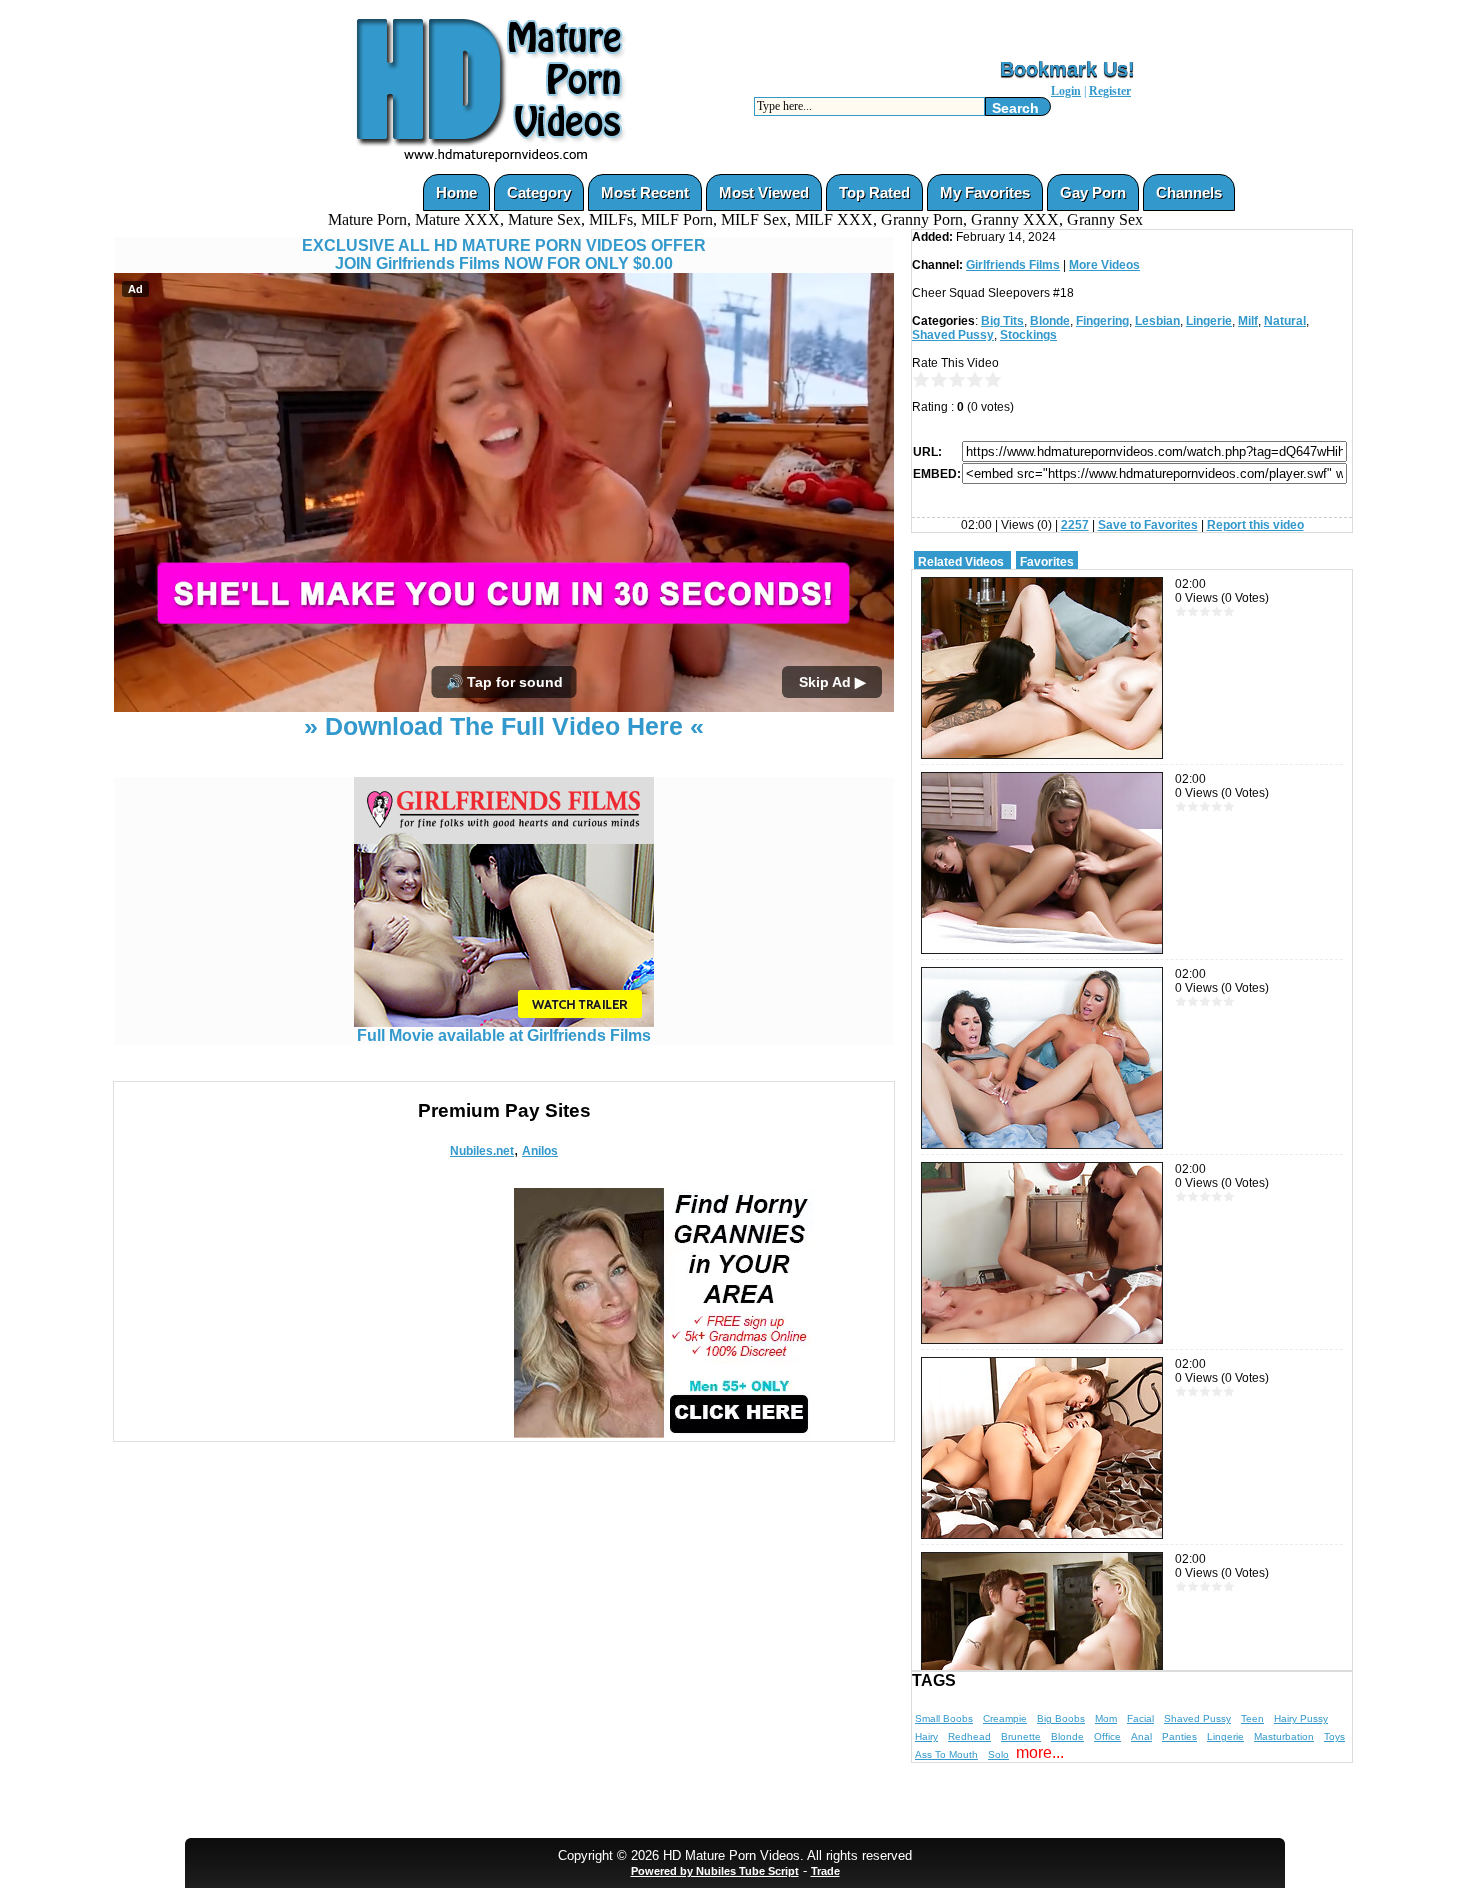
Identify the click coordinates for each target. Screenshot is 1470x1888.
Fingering (1102, 321)
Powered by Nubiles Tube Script (715, 1871)
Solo (998, 1754)
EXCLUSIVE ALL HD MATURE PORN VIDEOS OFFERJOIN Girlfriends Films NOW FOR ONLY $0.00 (504, 254)
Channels (1189, 192)
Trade (825, 1871)
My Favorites (985, 192)
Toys (1334, 1736)
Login (1066, 91)
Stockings (1028, 335)
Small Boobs (944, 1718)
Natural (1285, 321)
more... (1040, 1752)
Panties (1179, 1736)
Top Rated (874, 192)
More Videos (1104, 265)
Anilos (540, 1151)
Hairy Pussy (1301, 1718)
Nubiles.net (482, 1151)
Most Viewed (764, 192)
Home (456, 192)
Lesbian (1157, 321)
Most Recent (645, 192)
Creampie (1005, 1718)
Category (539, 192)
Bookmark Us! (1067, 69)
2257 (1075, 525)
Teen (1252, 1718)
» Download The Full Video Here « (504, 726)
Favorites (1047, 562)
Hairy (926, 1736)
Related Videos (961, 562)
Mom (1106, 1718)
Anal (1141, 1736)
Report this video (1255, 525)
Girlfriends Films (1013, 265)
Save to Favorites (1148, 525)
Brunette (1021, 1736)
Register (1110, 91)
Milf (1248, 321)
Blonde (1050, 321)
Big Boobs (1061, 1718)
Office (1107, 1736)
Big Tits (1002, 321)
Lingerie (1209, 321)
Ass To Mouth (946, 1754)
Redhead (969, 1736)
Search (1015, 108)
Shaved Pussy (953, 335)
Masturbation (1284, 1736)
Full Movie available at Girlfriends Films (504, 1035)
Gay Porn (1093, 192)
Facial (1140, 1718)
